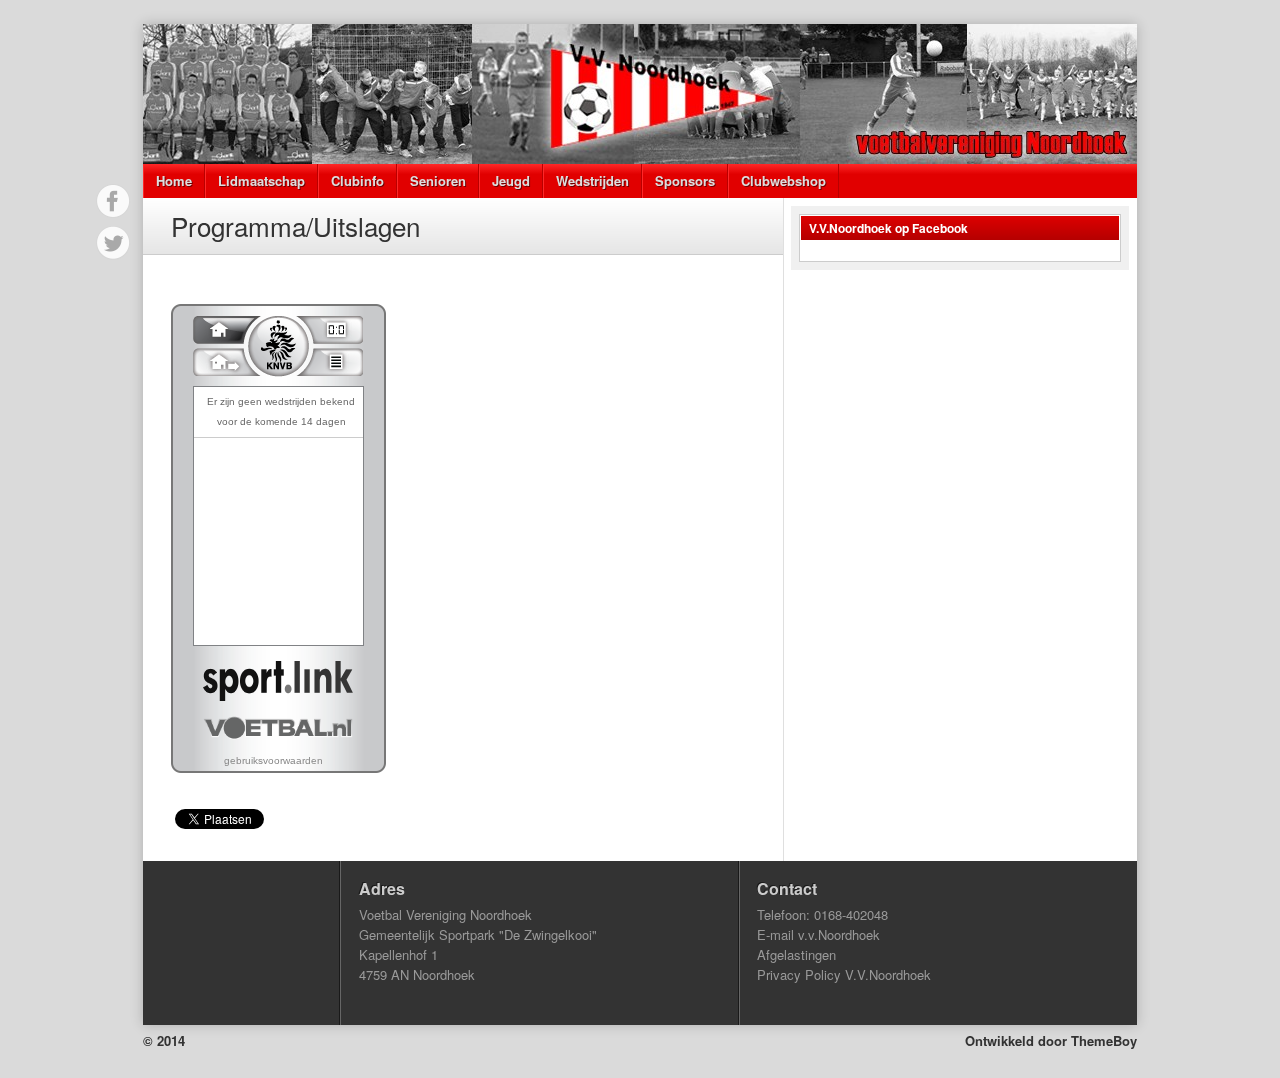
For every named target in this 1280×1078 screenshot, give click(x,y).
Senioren (438, 180)
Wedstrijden (592, 180)
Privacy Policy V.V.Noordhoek (844, 974)
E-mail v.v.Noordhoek (818, 934)
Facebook (113, 201)
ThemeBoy (1104, 1040)
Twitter (113, 243)
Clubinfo (357, 180)
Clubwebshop (783, 180)
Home (174, 180)
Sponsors (685, 180)
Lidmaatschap (261, 180)
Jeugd (511, 180)
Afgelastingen (796, 954)
